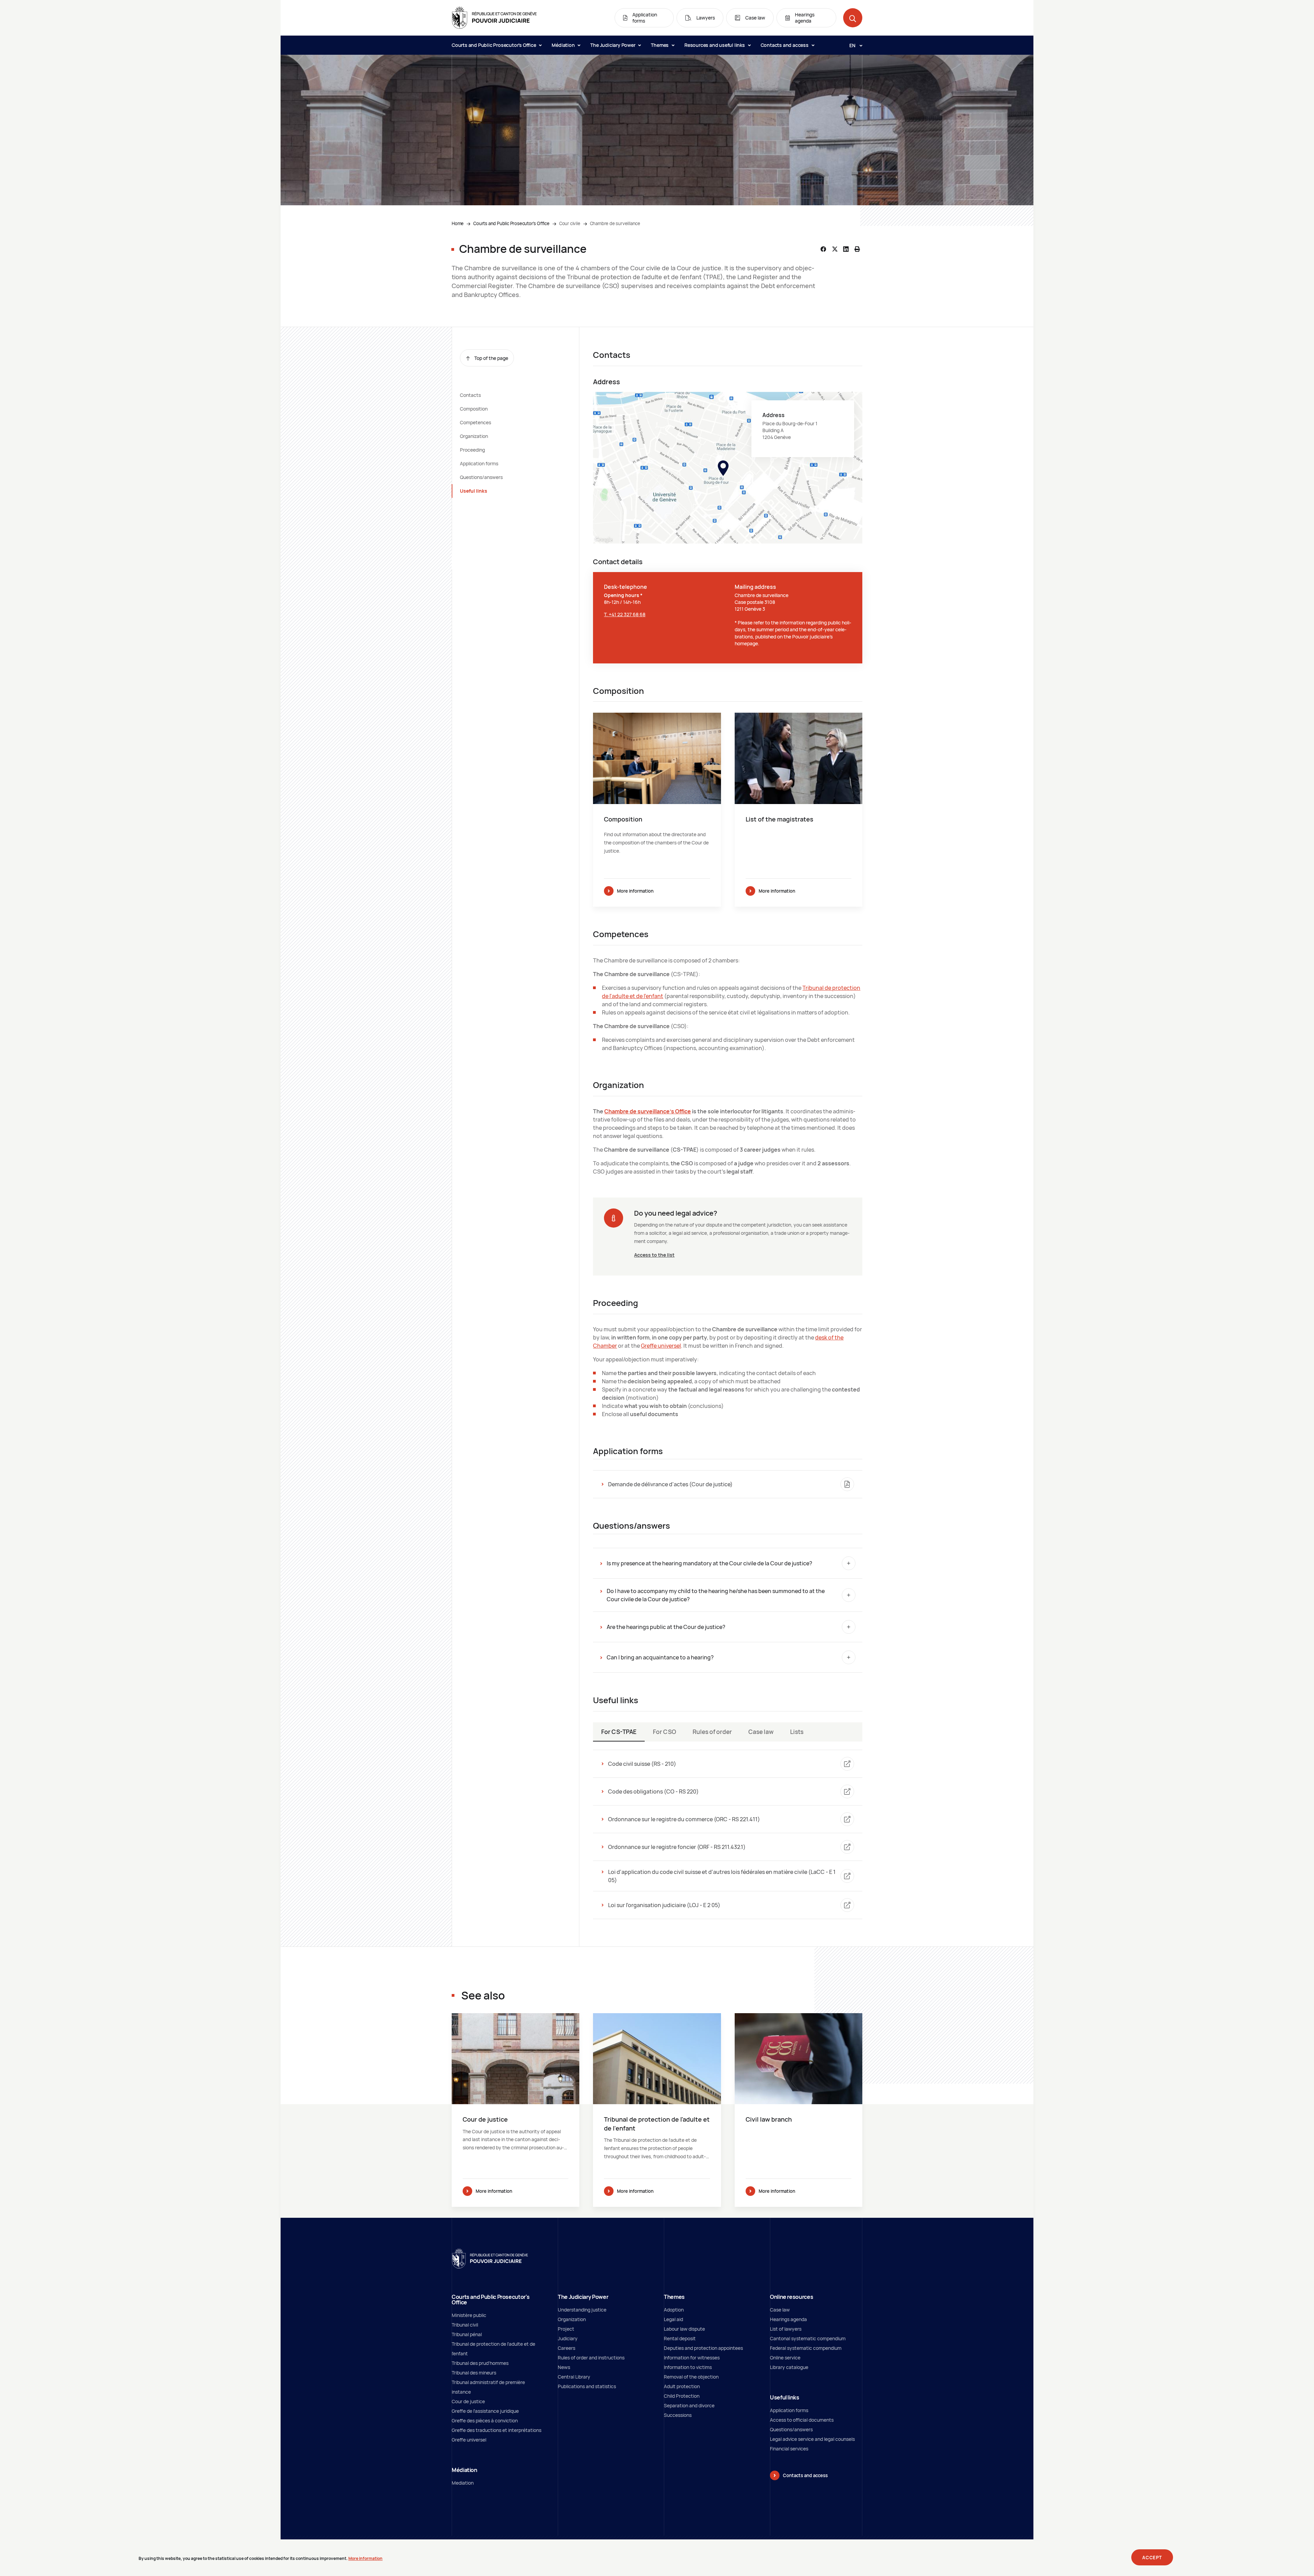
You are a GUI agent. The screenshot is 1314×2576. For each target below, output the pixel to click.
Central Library (574, 2377)
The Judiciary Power (613, 45)
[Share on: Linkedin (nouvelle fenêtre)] (846, 249)
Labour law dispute (684, 2329)
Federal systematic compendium (806, 2348)
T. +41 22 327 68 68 (625, 614)
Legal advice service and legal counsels (812, 2439)
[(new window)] (728, 468)
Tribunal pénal (467, 2334)
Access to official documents (802, 2420)
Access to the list (654, 1255)
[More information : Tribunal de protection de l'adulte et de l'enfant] (657, 2110)
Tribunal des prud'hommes (480, 2363)
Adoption (674, 2310)
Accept (1152, 2558)
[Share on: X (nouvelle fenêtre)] (835, 249)
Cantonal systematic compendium (808, 2338)
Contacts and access (785, 45)
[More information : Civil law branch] (798, 2110)
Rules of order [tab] (712, 1732)
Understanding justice (582, 2310)
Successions (678, 2415)
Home (458, 223)
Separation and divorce (689, 2405)
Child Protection (682, 2396)
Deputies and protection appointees (703, 2348)
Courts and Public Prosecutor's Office (494, 45)
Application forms (479, 463)
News (564, 2367)
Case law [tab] (761, 1732)
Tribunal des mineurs (474, 2373)
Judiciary (568, 2338)
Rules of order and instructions (591, 2358)
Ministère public (469, 2315)
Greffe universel (661, 1346)
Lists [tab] (797, 1732)
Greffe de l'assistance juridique (485, 2411)
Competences (475, 422)
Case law (780, 2310)
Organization (474, 436)
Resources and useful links (715, 45)
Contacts (470, 395)
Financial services (789, 2449)
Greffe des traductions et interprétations (497, 2430)
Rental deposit (680, 2338)
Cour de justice (468, 2401)
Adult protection (682, 2386)
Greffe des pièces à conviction (485, 2420)
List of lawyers (786, 2329)
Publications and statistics (587, 2386)
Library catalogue (789, 2367)
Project (566, 2329)
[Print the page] (857, 249)
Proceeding (472, 450)
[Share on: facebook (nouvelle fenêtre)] (823, 249)
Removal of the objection (691, 2377)
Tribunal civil (465, 2325)
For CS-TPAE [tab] (619, 1732)
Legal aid (673, 2319)
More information (635, 891)
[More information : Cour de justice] (516, 2110)
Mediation (463, 2483)
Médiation (564, 45)
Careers (566, 2348)
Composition (474, 409)
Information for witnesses (692, 2358)
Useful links (474, 491)
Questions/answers (481, 477)
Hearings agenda (788, 2319)
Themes (660, 45)
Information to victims (688, 2367)
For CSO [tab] (665, 1732)
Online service (785, 2358)
